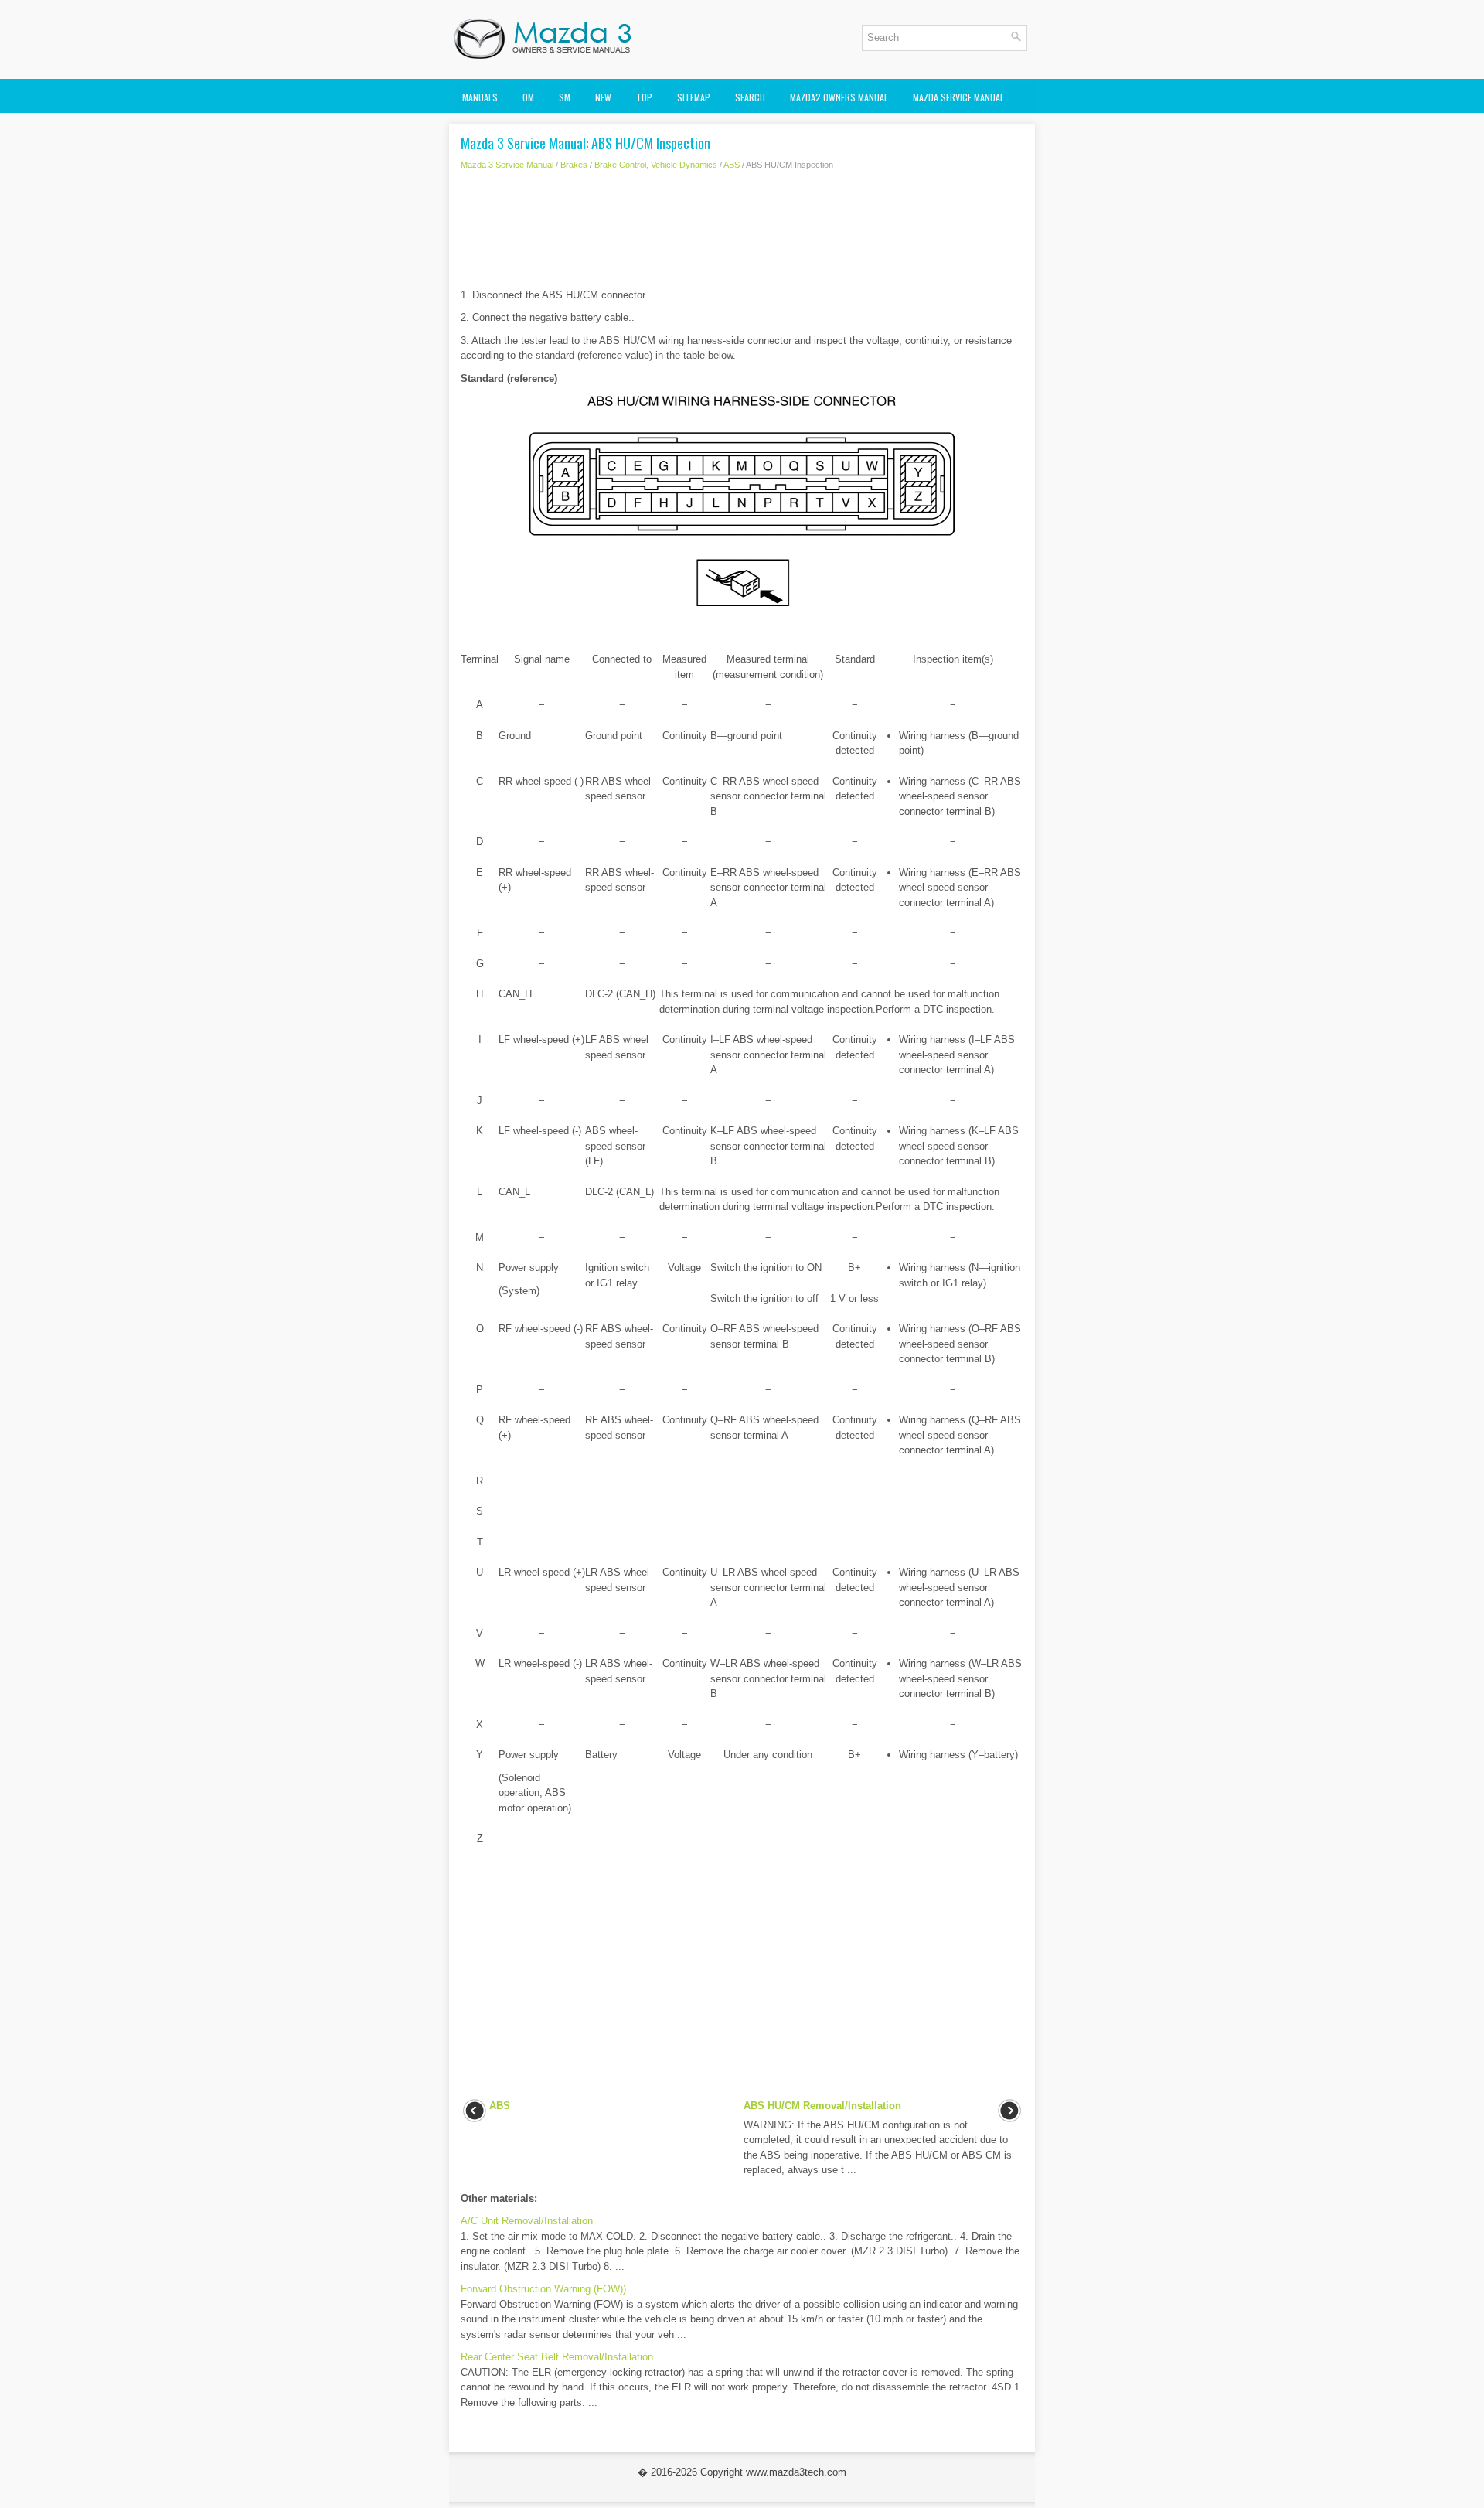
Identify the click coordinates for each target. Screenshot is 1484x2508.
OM (528, 97)
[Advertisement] (742, 233)
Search (750, 97)
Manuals (480, 97)
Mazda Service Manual (958, 97)
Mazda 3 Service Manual (507, 165)
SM (565, 97)
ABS (732, 165)
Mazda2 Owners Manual (839, 97)
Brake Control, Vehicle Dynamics (656, 165)
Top (644, 97)
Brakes (574, 165)
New (603, 97)
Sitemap (694, 97)
